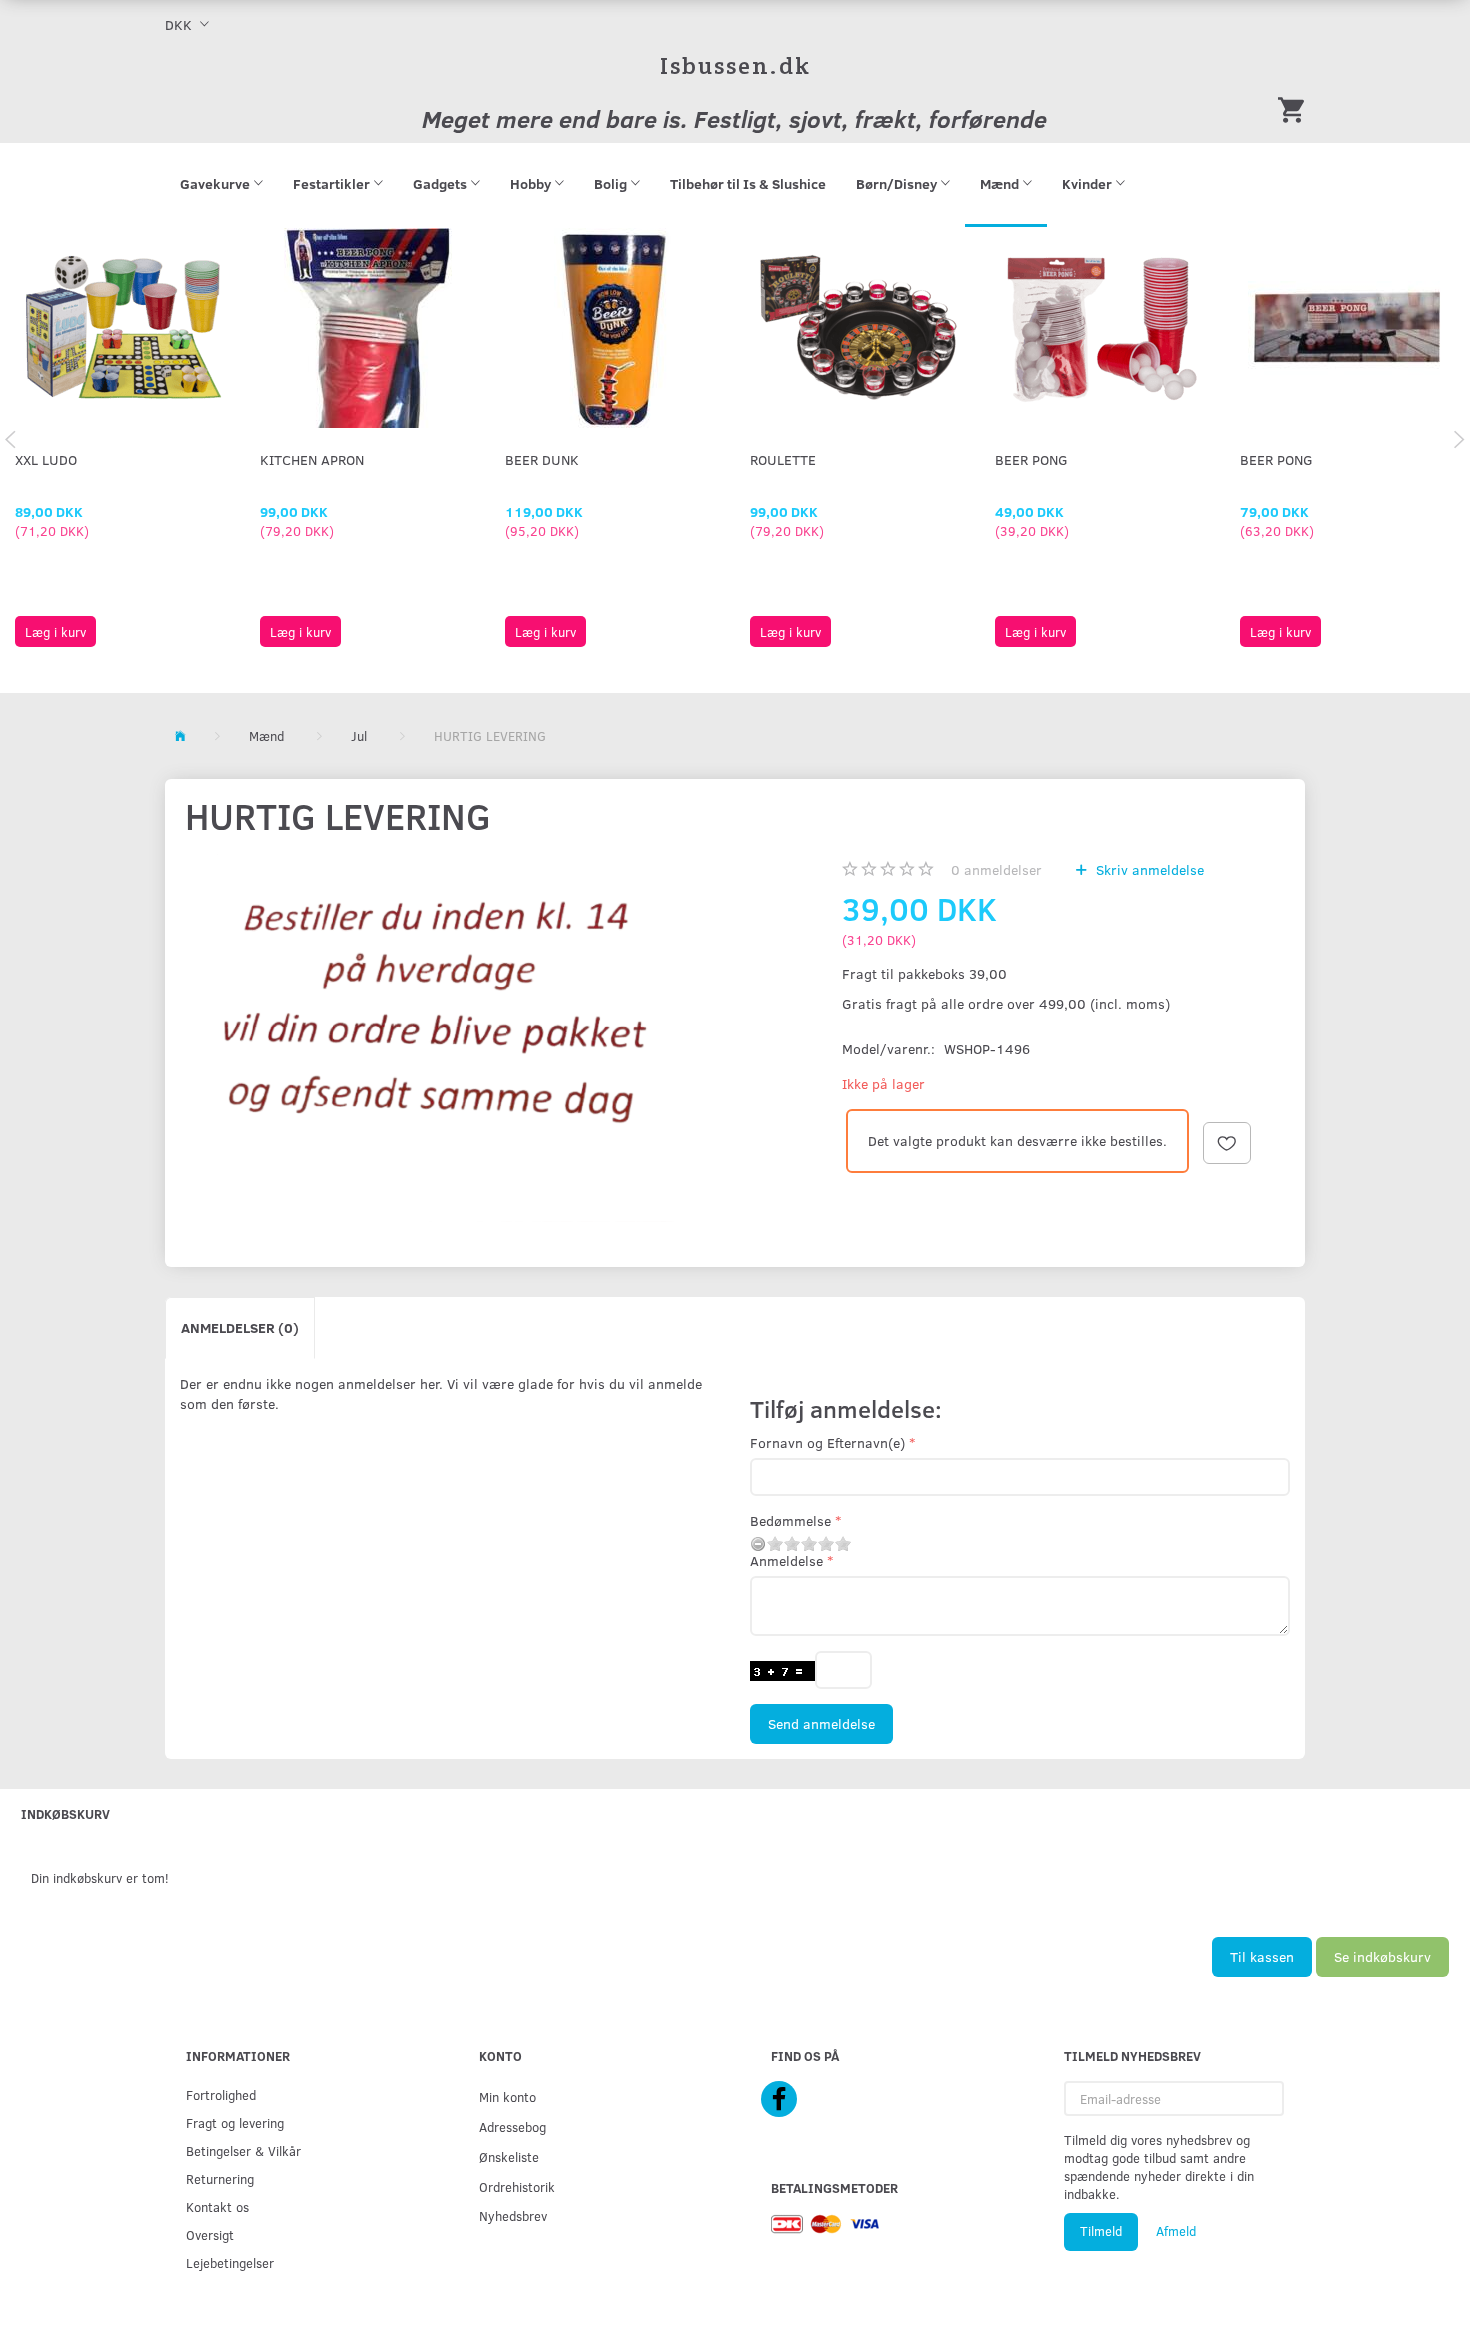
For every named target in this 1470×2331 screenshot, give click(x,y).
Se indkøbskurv (1382, 1956)
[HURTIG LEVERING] (446, 1037)
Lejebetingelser (230, 2262)
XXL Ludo (46, 459)
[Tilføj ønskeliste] (1227, 1143)
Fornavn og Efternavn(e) (827, 1442)
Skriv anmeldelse (1148, 869)
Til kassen (1262, 1956)
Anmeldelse (786, 1560)
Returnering (220, 2178)
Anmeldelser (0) (240, 1327)
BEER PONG (1031, 459)
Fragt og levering (235, 2122)
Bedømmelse (790, 1520)
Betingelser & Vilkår (243, 2150)
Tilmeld (1101, 2231)
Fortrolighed (221, 2094)
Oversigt (210, 2234)
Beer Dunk (542, 459)
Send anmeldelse (821, 1723)
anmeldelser (996, 869)
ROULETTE (783, 459)
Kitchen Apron (312, 459)
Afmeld (1176, 2231)
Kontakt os (217, 2206)
